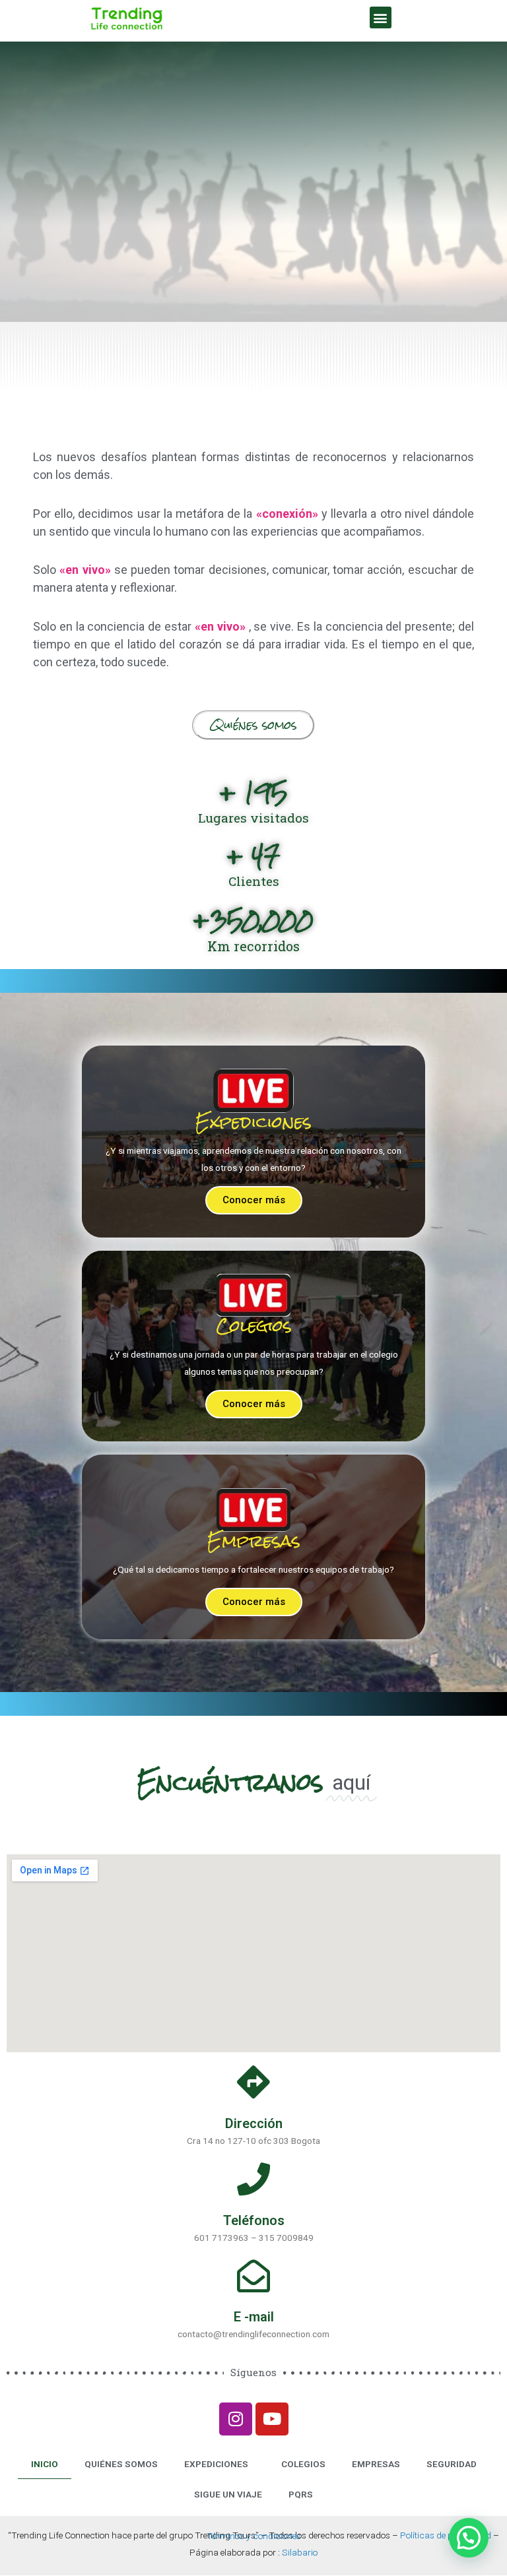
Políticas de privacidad (446, 2535)
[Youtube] (272, 2419)
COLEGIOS (303, 2464)
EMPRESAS (376, 2464)
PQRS (301, 2494)
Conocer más (254, 1200)
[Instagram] (236, 2419)
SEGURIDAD (452, 2464)
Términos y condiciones (254, 2536)
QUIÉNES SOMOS (121, 2464)
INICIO (45, 2464)
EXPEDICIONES (216, 2464)
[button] (381, 17)
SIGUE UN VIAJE (228, 2494)
